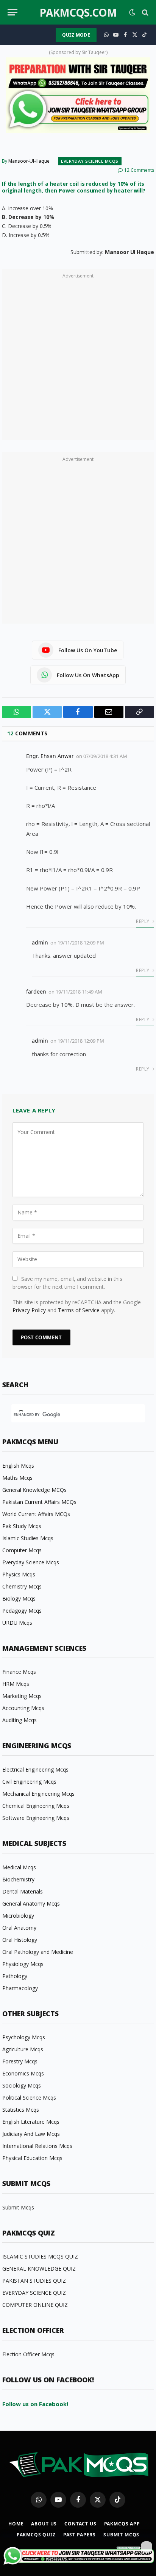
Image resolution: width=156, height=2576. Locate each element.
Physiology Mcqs (23, 1964)
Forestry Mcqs (20, 2061)
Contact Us (80, 2524)
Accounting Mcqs (23, 1708)
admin (40, 942)
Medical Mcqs (19, 1867)
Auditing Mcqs (19, 1720)
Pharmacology (20, 1988)
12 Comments (139, 170)
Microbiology (18, 1916)
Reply (143, 921)
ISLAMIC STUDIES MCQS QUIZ (40, 2256)
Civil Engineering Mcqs (29, 1782)
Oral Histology (20, 1940)
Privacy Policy (29, 1310)
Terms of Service (79, 1310)
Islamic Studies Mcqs (28, 1538)
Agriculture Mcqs (23, 2049)
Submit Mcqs (18, 2207)
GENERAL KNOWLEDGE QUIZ (39, 2269)
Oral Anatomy (19, 1928)
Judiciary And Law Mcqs (31, 2134)
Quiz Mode (76, 35)
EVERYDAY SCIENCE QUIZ (34, 2293)
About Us (44, 2524)
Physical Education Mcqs (32, 2158)
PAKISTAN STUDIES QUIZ (34, 2281)
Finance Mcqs (19, 1672)
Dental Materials (23, 1891)
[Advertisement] (78, 359)
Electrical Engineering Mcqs (35, 1769)
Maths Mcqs (17, 1478)
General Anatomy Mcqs (31, 1903)
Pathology (15, 1976)
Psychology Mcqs (24, 2037)
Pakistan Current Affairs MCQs (39, 1502)
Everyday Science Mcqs (90, 161)
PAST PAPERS (80, 2535)
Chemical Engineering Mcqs (36, 1806)
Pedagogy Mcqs (22, 1611)
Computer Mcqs (22, 1550)
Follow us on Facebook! (35, 2404)
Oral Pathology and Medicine (38, 1952)
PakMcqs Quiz (36, 2535)
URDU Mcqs (17, 1623)
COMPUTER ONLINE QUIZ (35, 2305)
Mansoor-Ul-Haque (29, 161)
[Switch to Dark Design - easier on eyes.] (132, 12)
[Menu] (12, 12)
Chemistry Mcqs (22, 1586)
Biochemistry (18, 1879)
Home (16, 2524)
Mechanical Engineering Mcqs (38, 1794)
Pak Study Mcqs (22, 1526)
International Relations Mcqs (37, 2146)
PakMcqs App (122, 2524)
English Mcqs (18, 1466)
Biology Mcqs (19, 1598)
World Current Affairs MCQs (36, 1514)
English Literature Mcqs (31, 2122)
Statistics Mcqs (21, 2110)
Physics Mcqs (19, 1574)
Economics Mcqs (23, 2073)
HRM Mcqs (16, 1684)
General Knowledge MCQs (34, 1490)
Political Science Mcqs (29, 2098)
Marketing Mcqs (22, 1696)
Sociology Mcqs (22, 2085)
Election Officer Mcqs (28, 2354)
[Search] (144, 12)
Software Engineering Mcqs (36, 1818)
